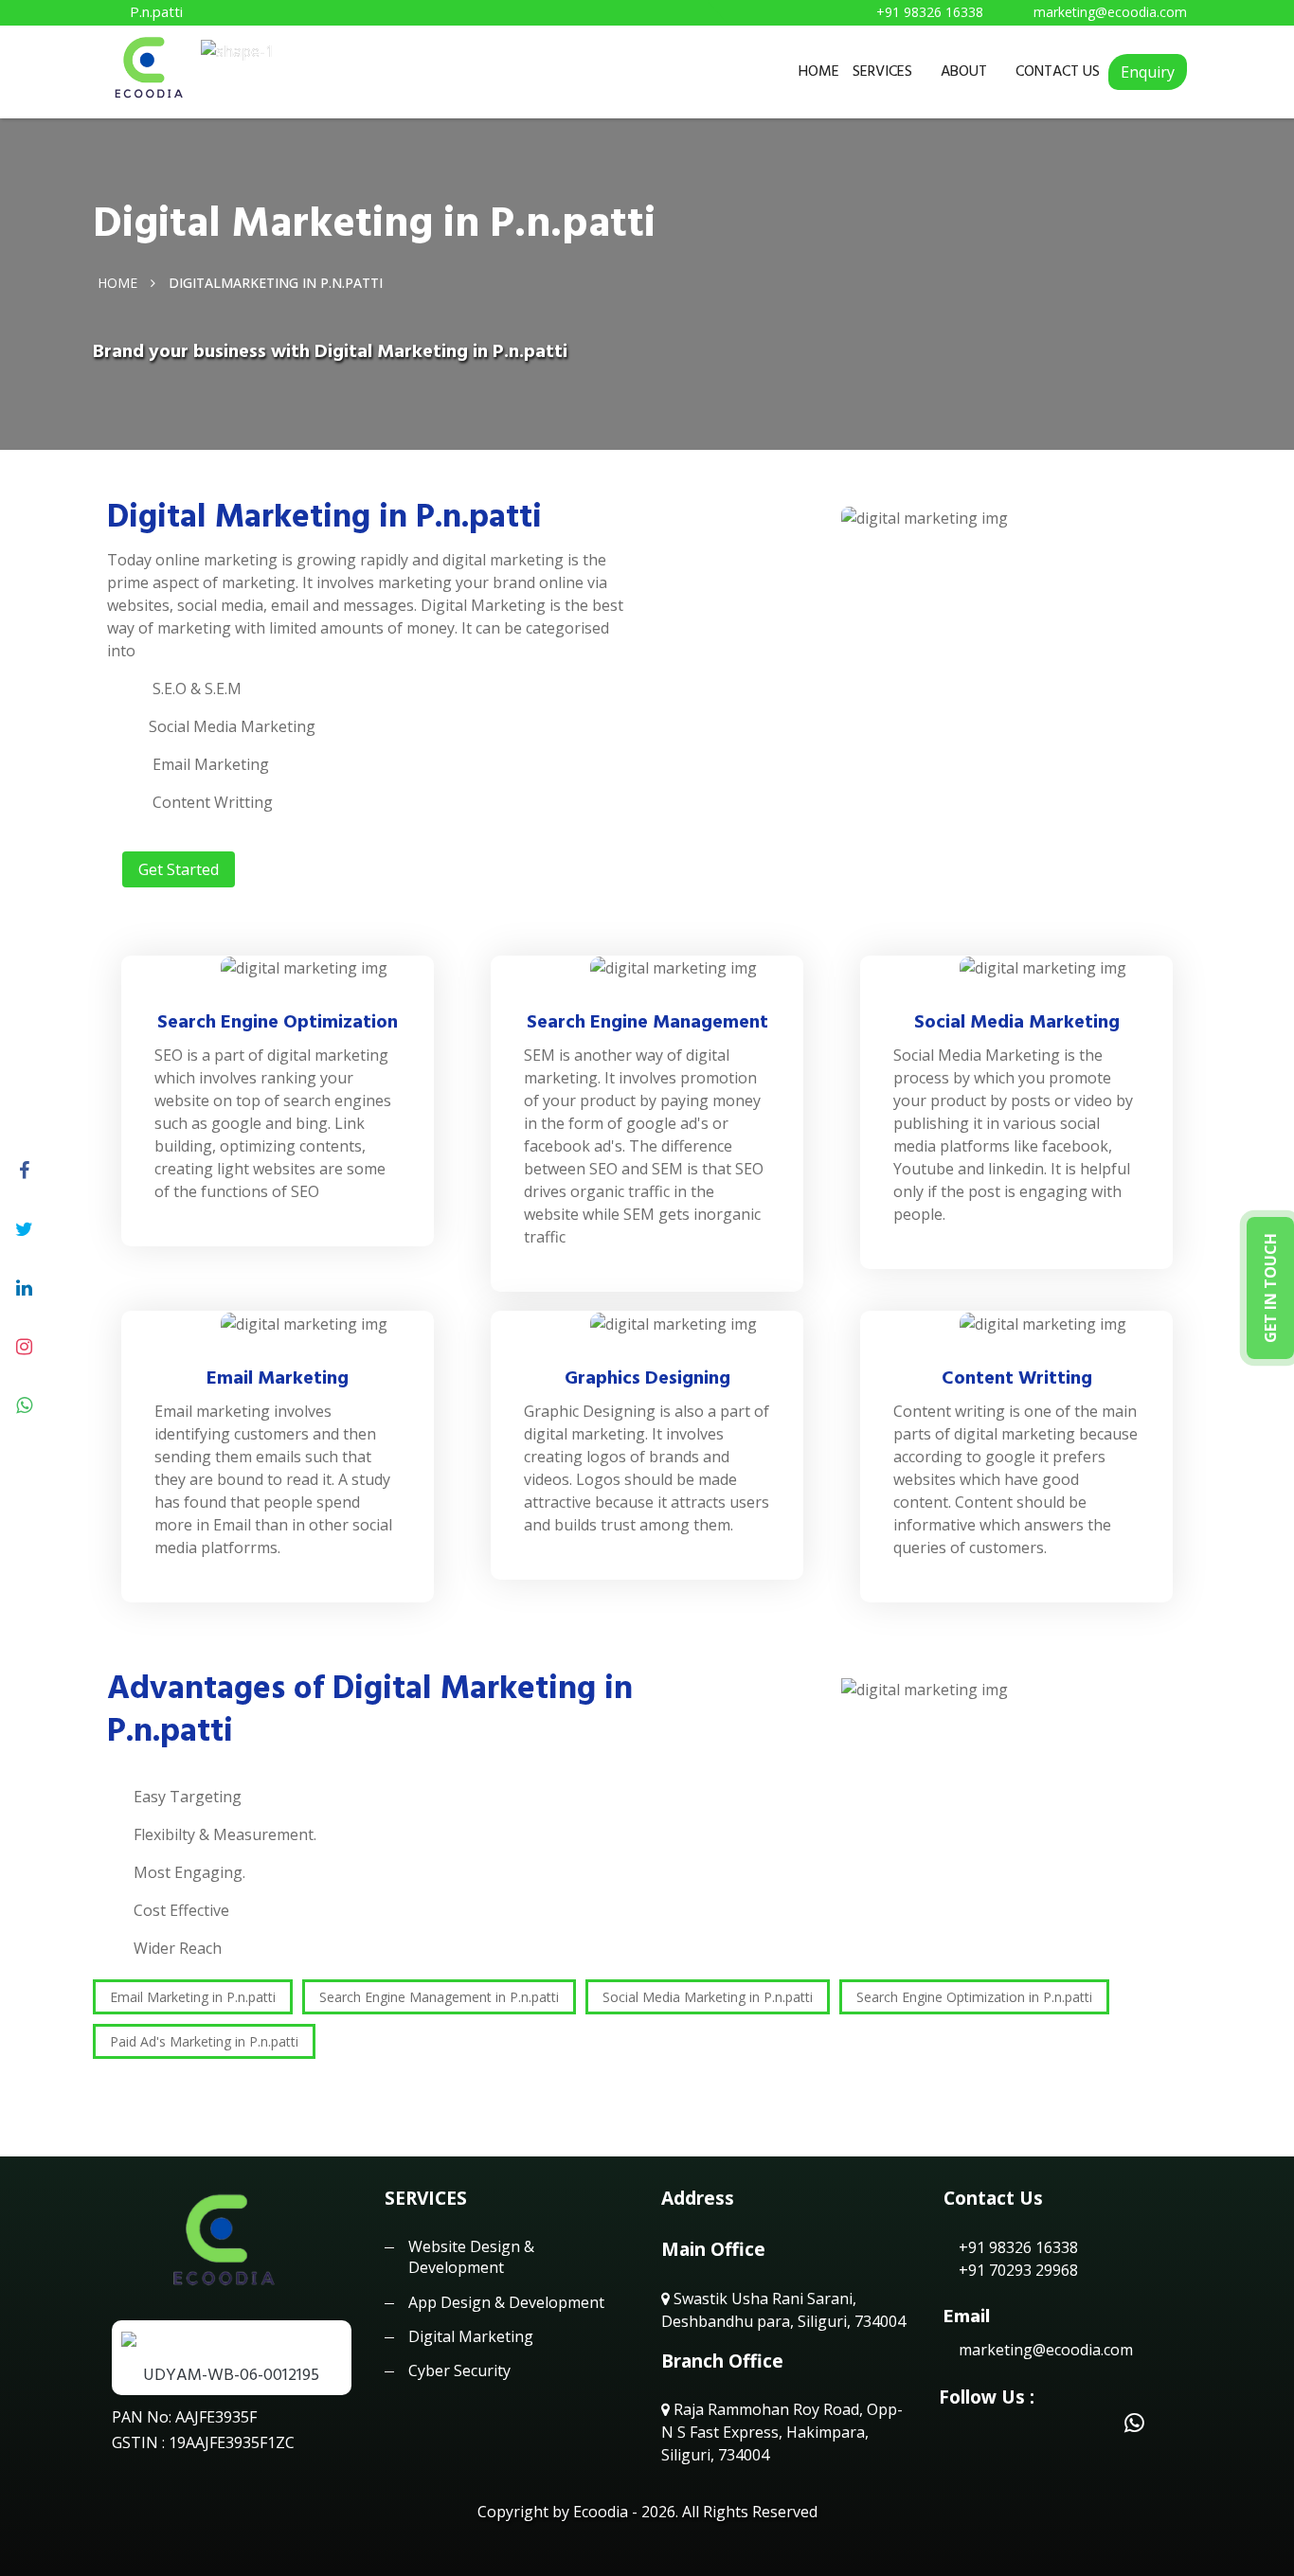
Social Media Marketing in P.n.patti (708, 1997)
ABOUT (964, 71)
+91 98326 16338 (1016, 2247)
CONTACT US (1058, 71)
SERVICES (882, 71)
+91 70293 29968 (1016, 2270)
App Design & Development (506, 2302)
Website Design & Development (471, 2257)
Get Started (179, 869)
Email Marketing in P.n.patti (193, 1997)
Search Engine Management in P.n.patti (439, 1997)
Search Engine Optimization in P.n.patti (974, 1997)
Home (117, 282)
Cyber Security (459, 2370)
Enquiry (1148, 72)
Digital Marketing (471, 2336)
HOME (819, 71)
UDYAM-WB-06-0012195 (231, 2375)
